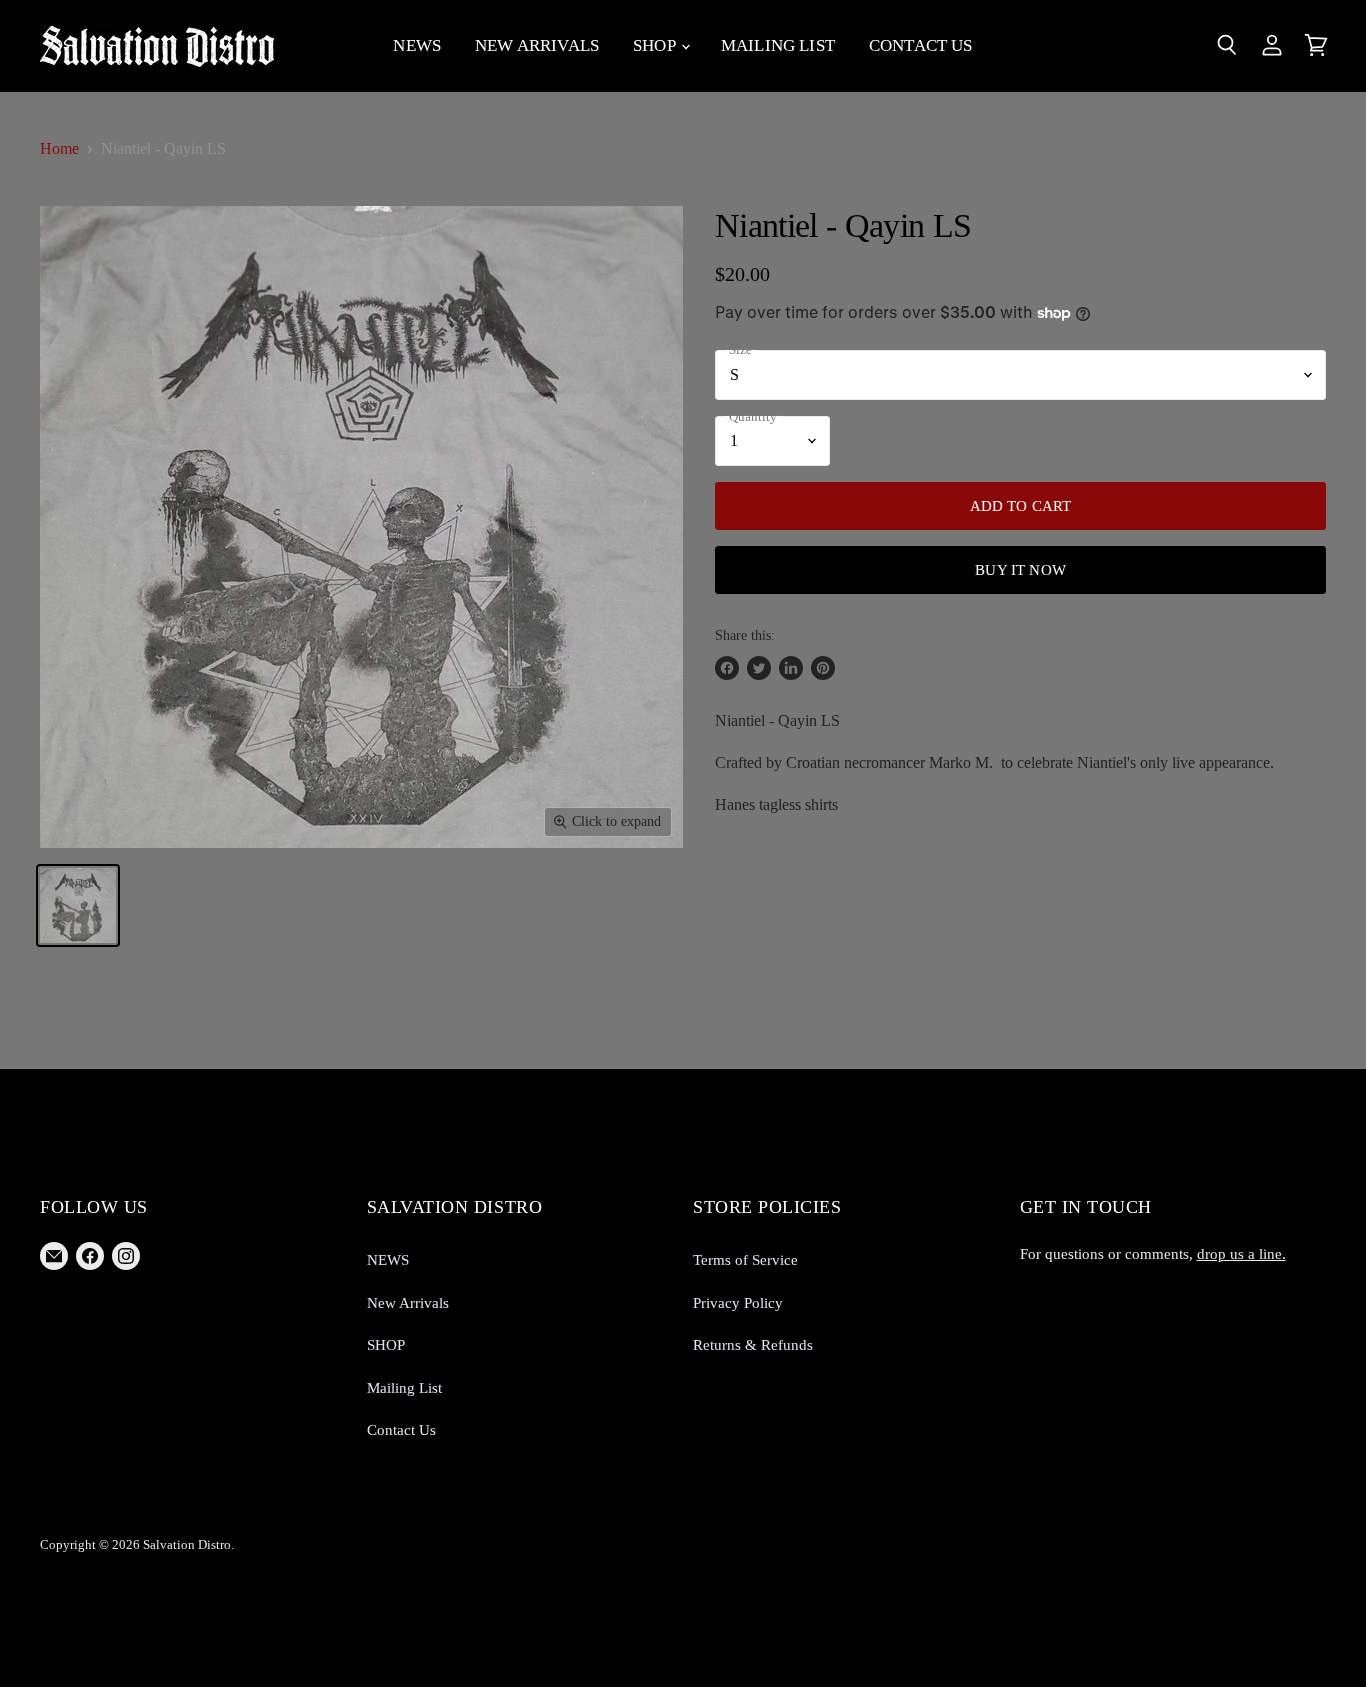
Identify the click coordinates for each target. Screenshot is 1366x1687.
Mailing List (778, 45)
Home (59, 148)
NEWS (417, 45)
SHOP (656, 45)
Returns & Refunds (753, 1345)
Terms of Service (745, 1260)
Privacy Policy (738, 1303)
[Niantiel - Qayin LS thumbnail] (78, 905)
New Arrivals (537, 45)
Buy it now (1020, 569)
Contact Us (921, 45)
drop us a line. (1241, 1254)
